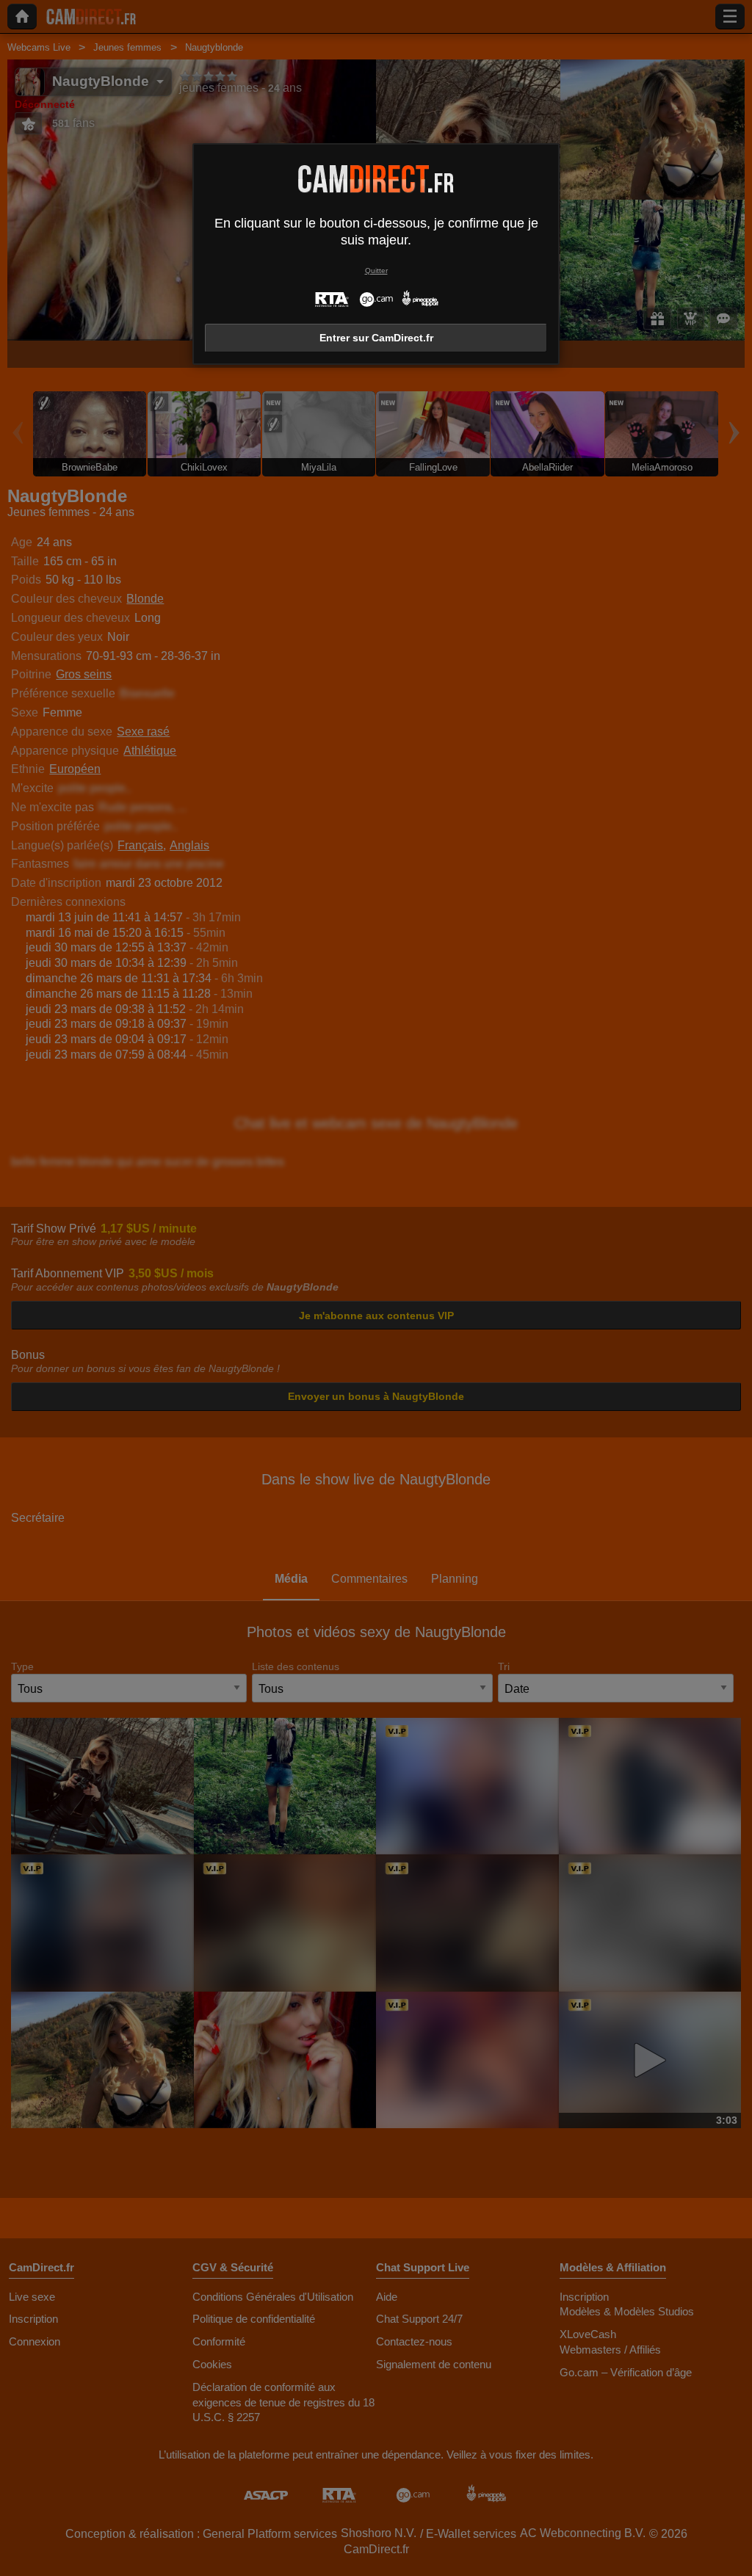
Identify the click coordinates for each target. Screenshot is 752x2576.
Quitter (376, 271)
